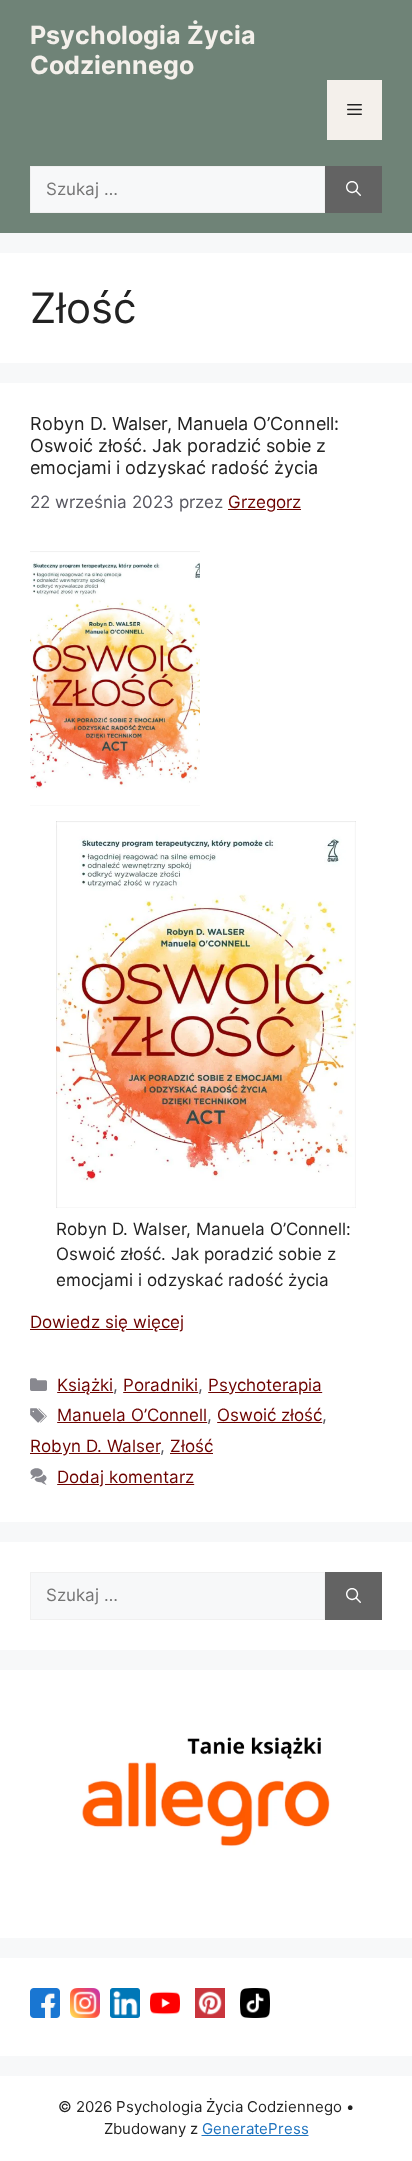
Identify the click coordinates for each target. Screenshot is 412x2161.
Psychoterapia (265, 1385)
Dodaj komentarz (125, 1477)
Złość (191, 1446)
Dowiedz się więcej (107, 1322)
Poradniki (160, 1385)
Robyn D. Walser (95, 1446)
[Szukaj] (353, 190)
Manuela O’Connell (132, 1415)
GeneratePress (255, 2128)
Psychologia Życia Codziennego (143, 50)
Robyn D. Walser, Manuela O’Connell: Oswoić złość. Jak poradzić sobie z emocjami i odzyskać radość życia (184, 445)
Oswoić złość (269, 1415)
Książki (85, 1385)
